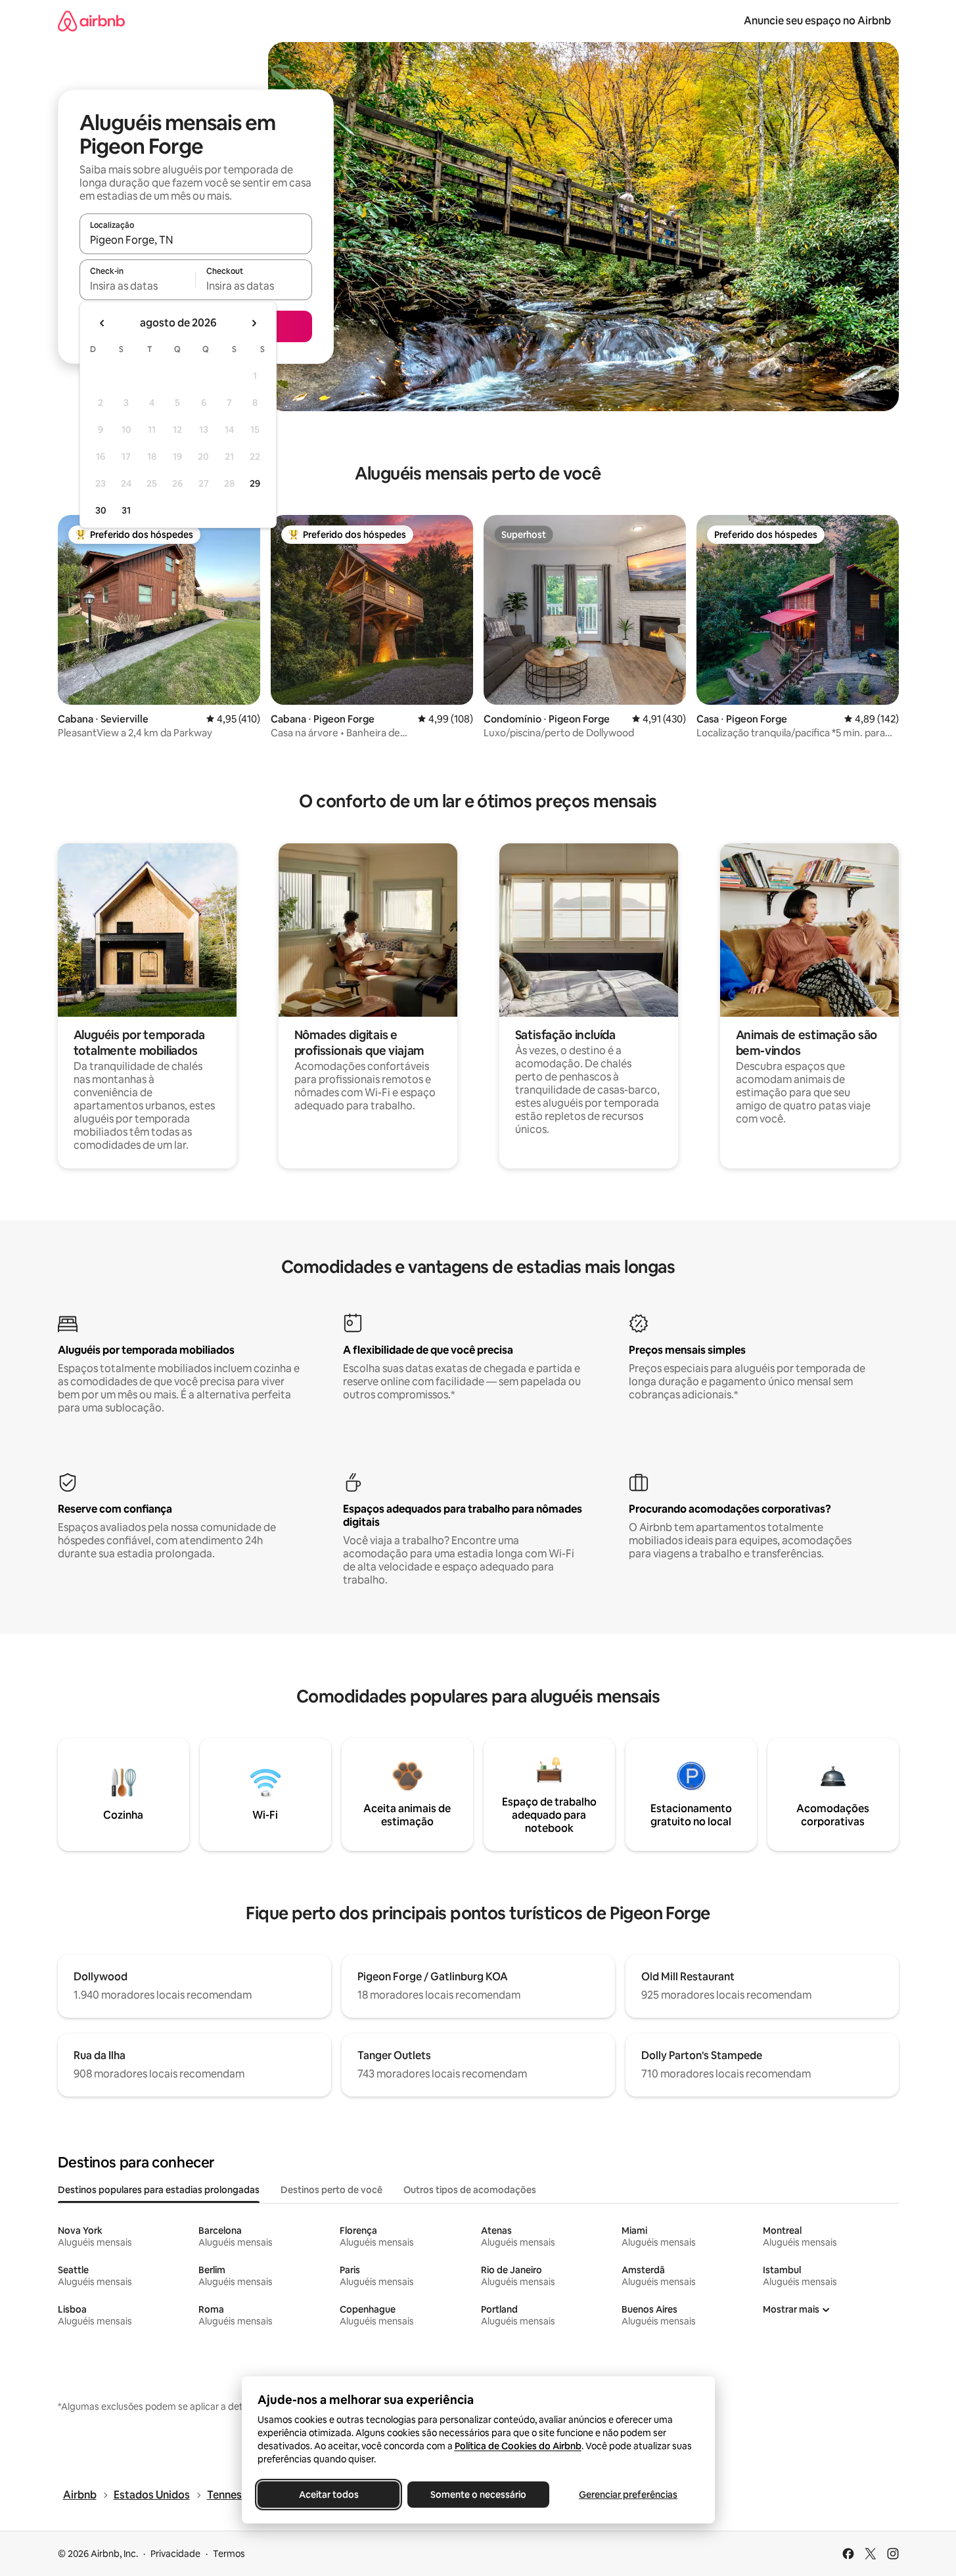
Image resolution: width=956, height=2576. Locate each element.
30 (101, 510)
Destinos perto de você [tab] (331, 2190)
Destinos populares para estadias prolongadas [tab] (159, 2190)
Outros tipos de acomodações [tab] (470, 2190)
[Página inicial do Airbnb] (91, 21)
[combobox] (196, 240)
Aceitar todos (328, 2495)
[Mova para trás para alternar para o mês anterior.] (102, 323)
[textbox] (138, 286)
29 (255, 483)
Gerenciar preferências (628, 2495)
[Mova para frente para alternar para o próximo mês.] (254, 323)
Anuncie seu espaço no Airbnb (817, 21)
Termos (229, 2554)
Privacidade (175, 2554)
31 (126, 510)
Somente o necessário (478, 2495)
